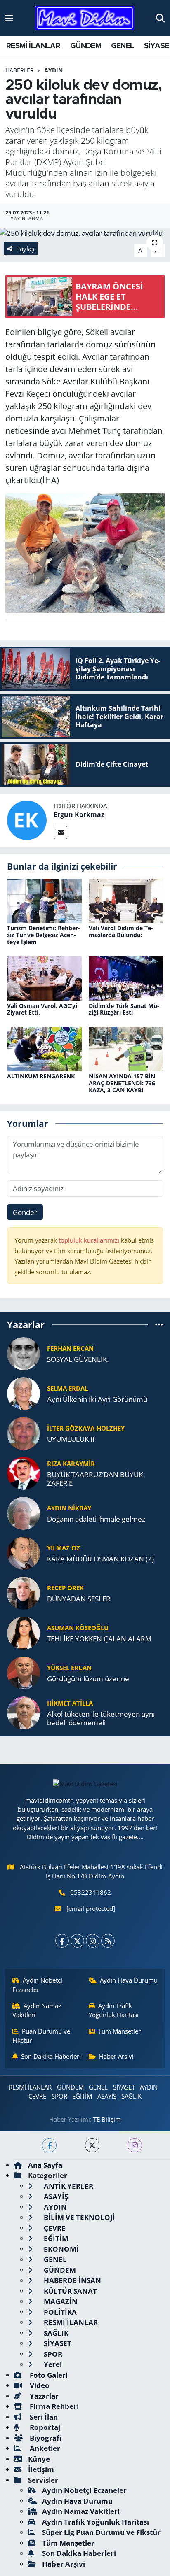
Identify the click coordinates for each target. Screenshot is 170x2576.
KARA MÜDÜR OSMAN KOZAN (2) (100, 1559)
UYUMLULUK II (71, 1439)
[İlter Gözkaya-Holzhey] (24, 1432)
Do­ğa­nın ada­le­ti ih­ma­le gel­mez (96, 1519)
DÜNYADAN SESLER (79, 1599)
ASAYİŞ (107, 2096)
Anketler (44, 2448)
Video (39, 2385)
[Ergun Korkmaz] (27, 820)
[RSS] (108, 1941)
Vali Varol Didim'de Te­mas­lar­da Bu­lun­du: (121, 931)
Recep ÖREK (65, 1588)
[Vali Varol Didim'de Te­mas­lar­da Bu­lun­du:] (126, 900)
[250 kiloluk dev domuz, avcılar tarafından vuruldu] (85, 233)
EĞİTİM (82, 2096)
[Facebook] (62, 1941)
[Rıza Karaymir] (24, 1472)
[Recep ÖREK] (24, 1592)
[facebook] (49, 2145)
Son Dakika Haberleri (51, 2056)
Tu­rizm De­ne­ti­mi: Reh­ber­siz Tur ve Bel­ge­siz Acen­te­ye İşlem (44, 935)
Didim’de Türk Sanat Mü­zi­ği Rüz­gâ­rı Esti (124, 1009)
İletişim (41, 2469)
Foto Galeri (48, 2375)
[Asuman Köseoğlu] (24, 1632)
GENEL (123, 46)
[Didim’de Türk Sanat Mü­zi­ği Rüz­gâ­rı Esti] (126, 978)
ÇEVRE (37, 2096)
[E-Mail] (60, 832)
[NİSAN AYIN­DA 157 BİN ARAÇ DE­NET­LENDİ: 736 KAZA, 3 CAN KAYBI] (126, 1048)
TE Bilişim (107, 2119)
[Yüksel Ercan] (24, 1672)
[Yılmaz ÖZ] (24, 1552)
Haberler (20, 70)
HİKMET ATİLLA (70, 1703)
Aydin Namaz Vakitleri (37, 2010)
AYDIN (53, 70)
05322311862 (91, 1892)
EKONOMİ (60, 2249)
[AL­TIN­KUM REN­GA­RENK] (44, 1048)
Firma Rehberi (53, 2406)
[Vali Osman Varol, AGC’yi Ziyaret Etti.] (44, 978)
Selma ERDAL (67, 1388)
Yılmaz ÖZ (64, 1548)
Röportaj (44, 2427)
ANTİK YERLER (68, 2186)
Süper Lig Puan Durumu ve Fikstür (101, 2532)
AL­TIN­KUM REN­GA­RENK (41, 1076)
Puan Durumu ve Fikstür (41, 2036)
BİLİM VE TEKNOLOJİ (79, 2217)
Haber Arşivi (116, 2056)
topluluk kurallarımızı (90, 1240)
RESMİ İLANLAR (33, 46)
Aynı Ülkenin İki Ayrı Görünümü (97, 1399)
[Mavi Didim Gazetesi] (85, 18)
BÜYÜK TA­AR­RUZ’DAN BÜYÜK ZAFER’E (95, 1479)
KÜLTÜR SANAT (70, 2291)
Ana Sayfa (45, 2165)
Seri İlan (43, 2417)
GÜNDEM (86, 46)
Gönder (25, 1212)
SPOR (59, 2096)
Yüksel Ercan (69, 1668)
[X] (77, 1941)
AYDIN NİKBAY (69, 1508)
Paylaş (25, 249)
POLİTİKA (59, 2312)
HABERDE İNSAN (72, 2280)
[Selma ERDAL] (24, 1393)
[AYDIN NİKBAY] (24, 1512)
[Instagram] (93, 1941)
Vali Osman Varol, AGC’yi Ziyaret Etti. (42, 1009)
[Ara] (160, 18)
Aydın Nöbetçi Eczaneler (38, 1985)
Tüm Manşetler (119, 2031)
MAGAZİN (60, 2301)
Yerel (52, 2364)
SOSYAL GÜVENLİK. (78, 1359)
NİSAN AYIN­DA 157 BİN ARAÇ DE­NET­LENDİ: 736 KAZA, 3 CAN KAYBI (122, 1083)
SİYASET (124, 2087)
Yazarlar (43, 2396)
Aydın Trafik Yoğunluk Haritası (114, 2010)
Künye (39, 2459)
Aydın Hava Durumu (129, 1980)
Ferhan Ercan (70, 1348)
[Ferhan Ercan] (24, 1353)
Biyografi (45, 2438)
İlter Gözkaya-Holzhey (86, 1428)
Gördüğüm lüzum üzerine (88, 1679)
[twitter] (92, 2145)
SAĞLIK (131, 2096)
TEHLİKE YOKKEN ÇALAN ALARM (99, 1639)
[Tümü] (159, 1325)
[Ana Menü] (9, 18)
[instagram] (135, 2145)
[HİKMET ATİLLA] (24, 1712)
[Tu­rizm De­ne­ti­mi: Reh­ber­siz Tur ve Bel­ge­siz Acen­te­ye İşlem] (44, 900)
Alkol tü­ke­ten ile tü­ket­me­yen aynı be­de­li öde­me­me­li (101, 1718)
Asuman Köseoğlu (78, 1628)
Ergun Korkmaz (79, 814)
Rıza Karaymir (71, 1464)
